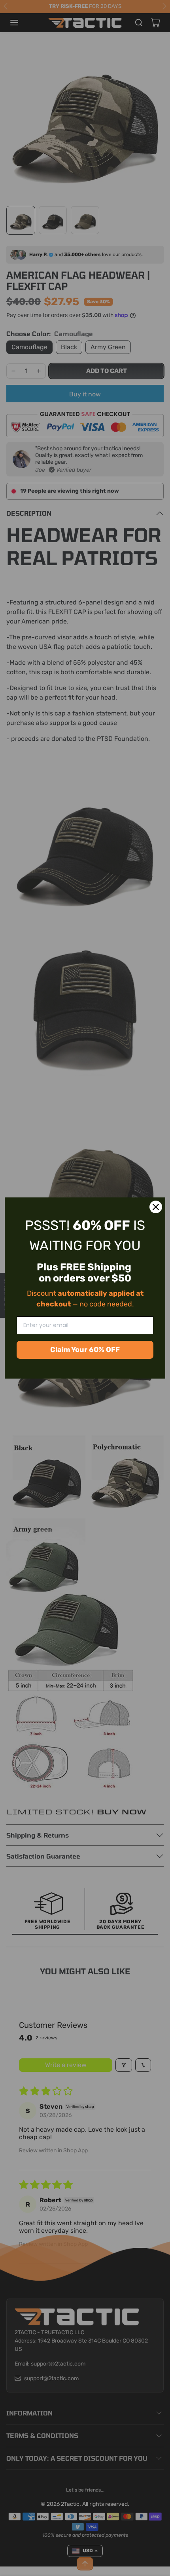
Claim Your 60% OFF (85, 1350)
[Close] (156, 1207)
